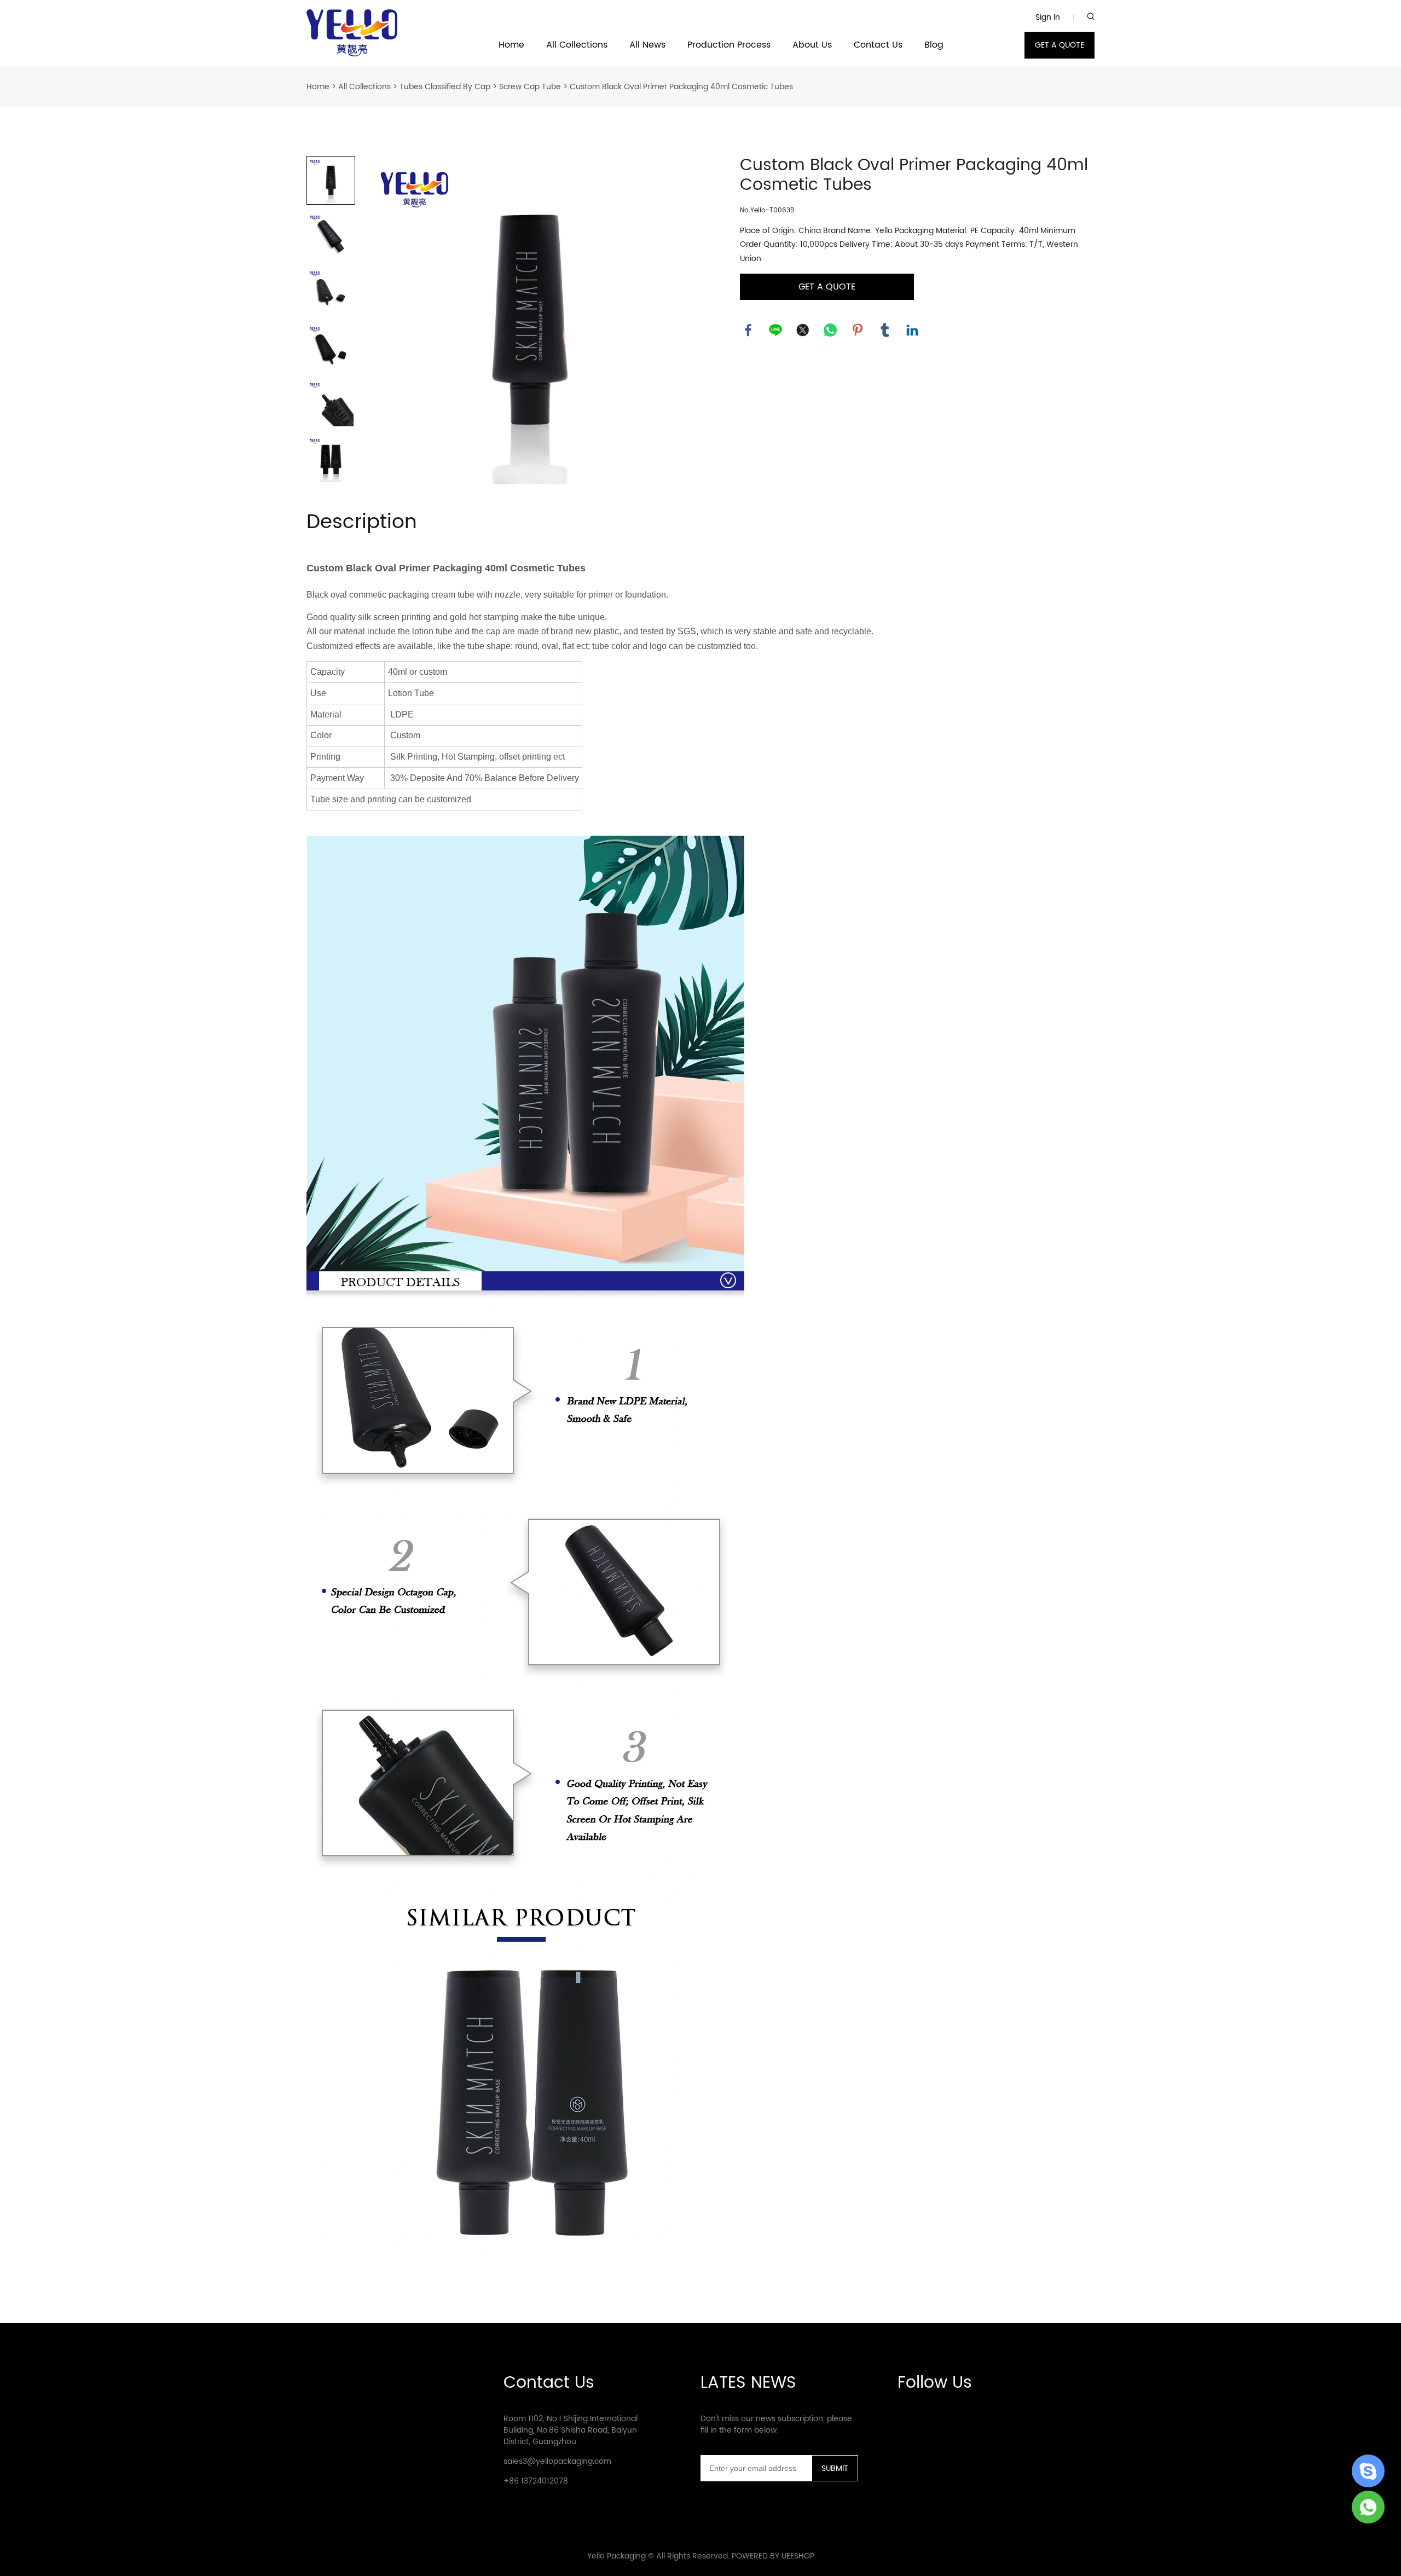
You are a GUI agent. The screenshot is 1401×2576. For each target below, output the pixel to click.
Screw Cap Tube (530, 87)
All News (647, 45)
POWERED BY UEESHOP (773, 2556)
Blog (934, 45)
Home (511, 45)
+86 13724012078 (536, 2481)
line (775, 330)
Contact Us (878, 45)
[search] (1091, 17)
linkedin (912, 330)
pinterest (858, 330)
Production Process (729, 45)
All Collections (577, 45)
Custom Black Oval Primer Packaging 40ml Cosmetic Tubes (681, 87)
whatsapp (830, 330)
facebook (748, 330)
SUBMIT (835, 2468)
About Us (812, 45)
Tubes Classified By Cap (445, 87)
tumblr (885, 330)
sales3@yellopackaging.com (557, 2461)
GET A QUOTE (1060, 45)
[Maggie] (1368, 2507)
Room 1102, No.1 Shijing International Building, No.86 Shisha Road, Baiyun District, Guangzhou (571, 2430)
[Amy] (1368, 2471)
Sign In (1048, 17)
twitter (803, 330)
